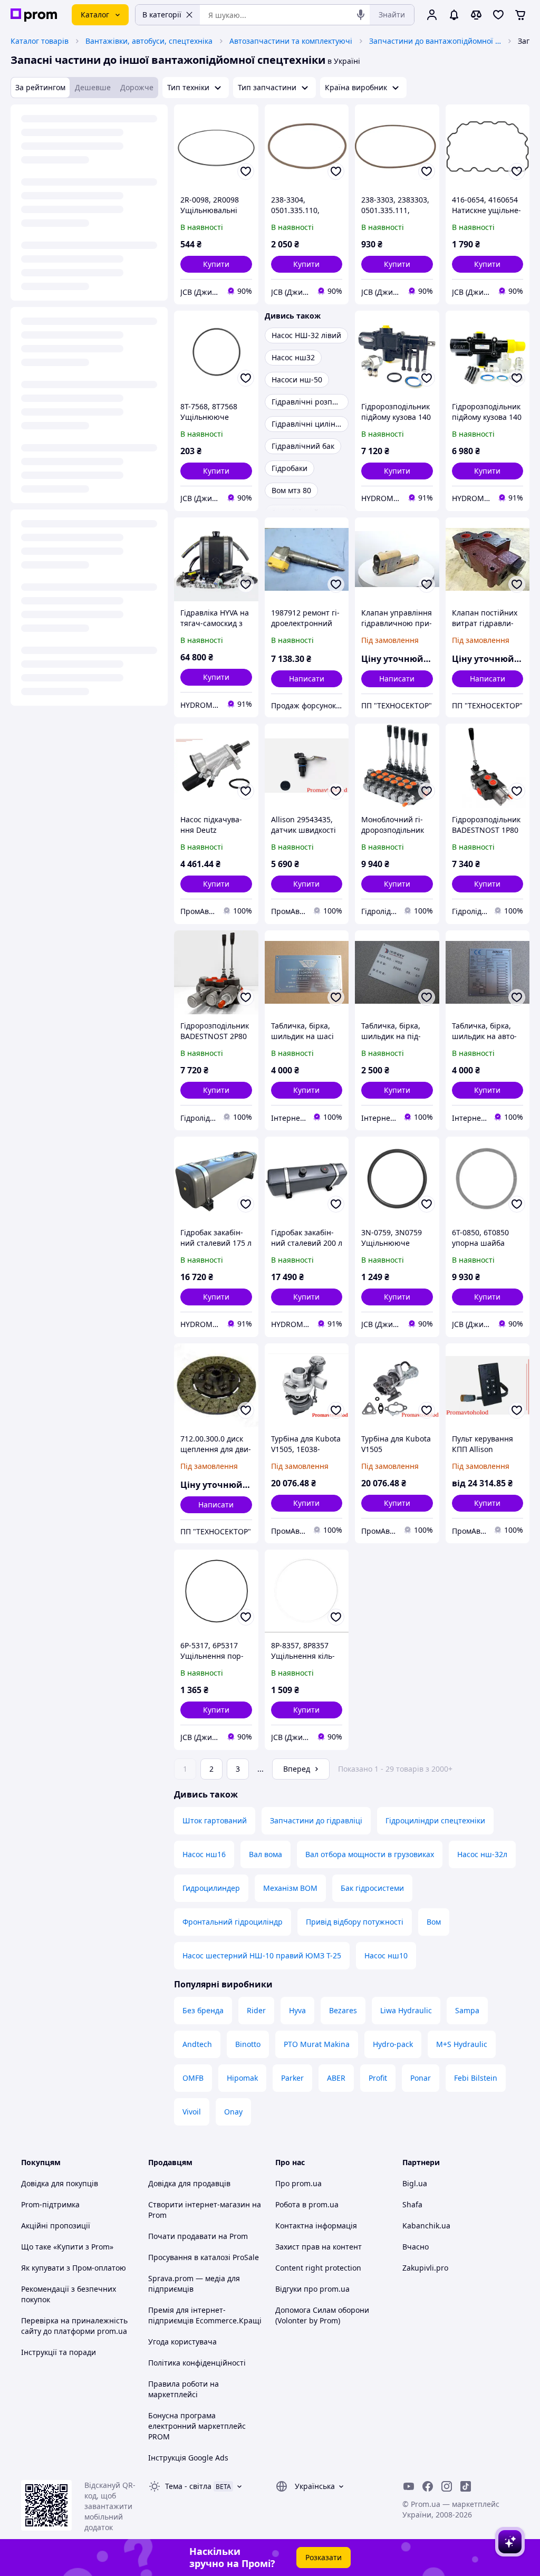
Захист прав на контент (319, 2247)
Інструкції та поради (59, 2352)
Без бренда (203, 2010)
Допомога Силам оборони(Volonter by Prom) (322, 2315)
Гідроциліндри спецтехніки (435, 1820)
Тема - (188, 2486)
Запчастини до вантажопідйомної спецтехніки (435, 41)
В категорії (162, 15)
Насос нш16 (204, 1854)
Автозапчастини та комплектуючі (291, 41)
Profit (378, 2078)
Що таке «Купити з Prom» (67, 2247)
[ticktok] (466, 2486)
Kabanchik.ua (426, 2226)
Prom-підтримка (50, 2204)
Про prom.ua (298, 2183)
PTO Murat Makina (317, 2044)
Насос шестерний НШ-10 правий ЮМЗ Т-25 (262, 1955)
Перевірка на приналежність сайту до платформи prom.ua (74, 2326)
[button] (216, 264)
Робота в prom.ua (307, 2204)
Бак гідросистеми (372, 1888)
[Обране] (498, 15)
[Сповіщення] (454, 15)
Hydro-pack (393, 2044)
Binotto (248, 2044)
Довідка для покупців (60, 2183)
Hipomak (242, 2078)
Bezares (343, 2010)
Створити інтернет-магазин (199, 2204)
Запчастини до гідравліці (316, 1820)
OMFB (193, 2078)
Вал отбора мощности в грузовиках (370, 1854)
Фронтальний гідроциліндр (233, 1922)
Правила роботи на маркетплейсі (184, 2389)
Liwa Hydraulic (406, 2010)
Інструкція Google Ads (188, 2458)
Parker (292, 2078)
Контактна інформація (316, 2226)
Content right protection (318, 2268)
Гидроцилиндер (211, 1888)
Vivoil (192, 2112)
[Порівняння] (476, 15)
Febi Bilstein (476, 2078)
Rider (256, 2010)
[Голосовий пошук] (361, 15)
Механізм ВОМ (290, 1888)
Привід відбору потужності (355, 1922)
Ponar (421, 2078)
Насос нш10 (386, 1955)
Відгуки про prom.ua (312, 2289)
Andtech (197, 2044)
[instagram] (447, 2486)
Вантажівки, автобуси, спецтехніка (149, 41)
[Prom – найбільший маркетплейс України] (34, 15)
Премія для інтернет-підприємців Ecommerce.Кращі (205, 2315)
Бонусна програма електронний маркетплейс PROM (197, 2426)
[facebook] (428, 2486)
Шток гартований (215, 1820)
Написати (307, 679)
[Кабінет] (432, 15)
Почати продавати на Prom (198, 2236)
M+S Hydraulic (462, 2044)
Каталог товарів (40, 41)
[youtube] (409, 2486)
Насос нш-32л (482, 1854)
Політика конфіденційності (197, 2363)
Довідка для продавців (189, 2183)
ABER (336, 2078)
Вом (434, 1922)
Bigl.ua (415, 2183)
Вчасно (416, 2247)
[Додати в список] (246, 171)
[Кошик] (520, 15)
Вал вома (266, 1854)
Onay (233, 2112)
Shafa (412, 2204)
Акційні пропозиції (56, 2226)
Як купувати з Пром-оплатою (74, 2268)
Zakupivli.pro (425, 2268)
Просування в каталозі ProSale (204, 2257)
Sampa (467, 2010)
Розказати (324, 2557)
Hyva (297, 2010)
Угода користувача (182, 2342)
